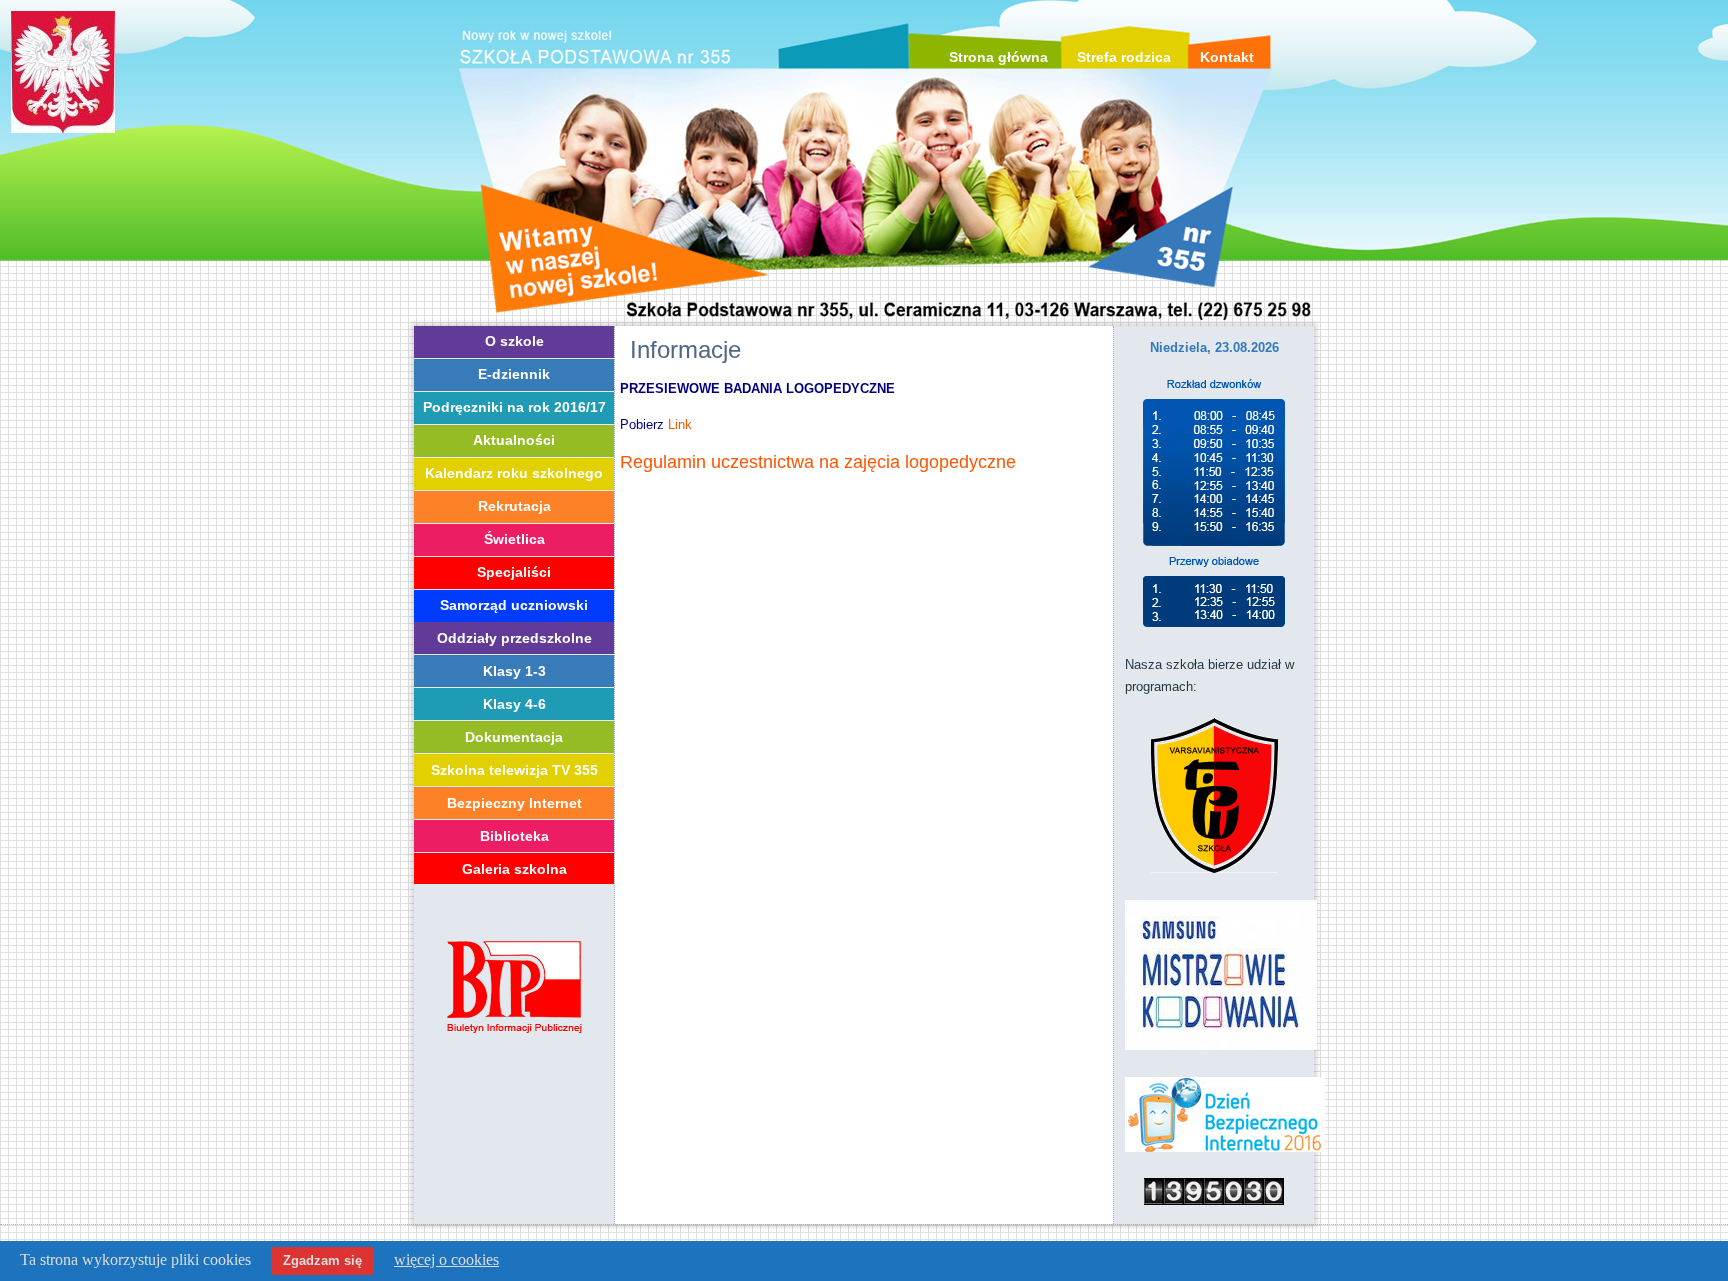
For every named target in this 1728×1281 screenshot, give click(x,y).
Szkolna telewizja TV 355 (514, 770)
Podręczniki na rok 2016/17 (514, 407)
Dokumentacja (514, 737)
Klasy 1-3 (514, 671)
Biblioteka (514, 836)
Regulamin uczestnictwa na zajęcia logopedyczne (818, 462)
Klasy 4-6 (514, 704)
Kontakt (1227, 57)
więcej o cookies (446, 1259)
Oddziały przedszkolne (514, 638)
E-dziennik (514, 374)
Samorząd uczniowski (514, 605)
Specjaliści (514, 572)
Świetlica (514, 539)
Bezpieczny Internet (514, 803)
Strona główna (998, 57)
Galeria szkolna (514, 869)
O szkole (514, 341)
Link (680, 424)
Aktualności (514, 440)
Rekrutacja (514, 506)
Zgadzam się (322, 1260)
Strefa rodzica (1124, 57)
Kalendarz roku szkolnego (514, 473)
